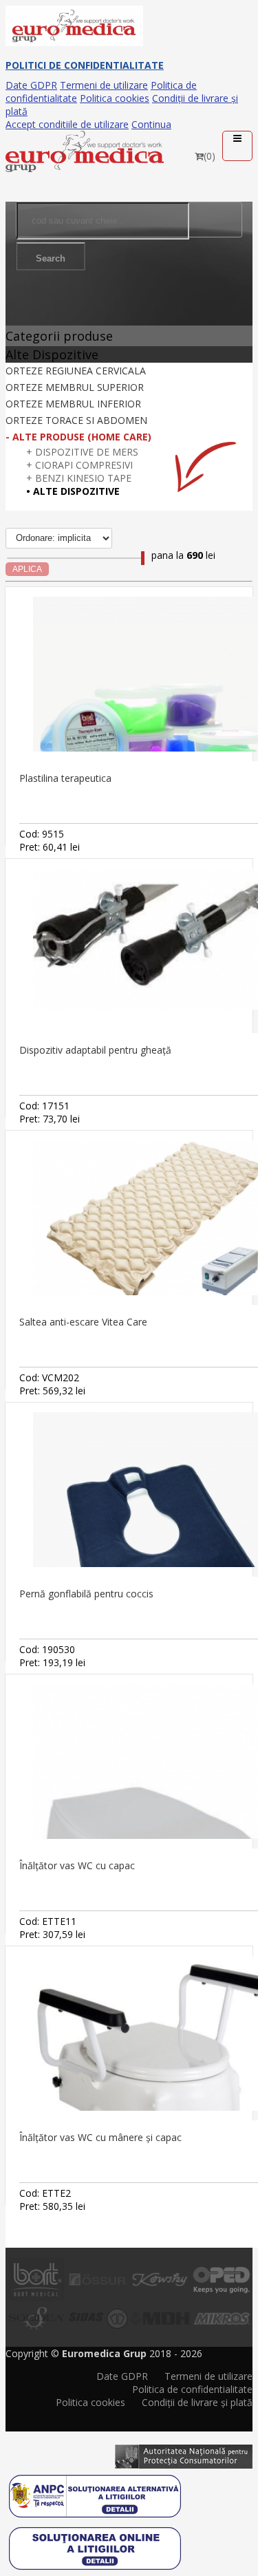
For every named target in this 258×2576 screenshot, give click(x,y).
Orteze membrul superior (75, 387)
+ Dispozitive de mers (82, 452)
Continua (151, 124)
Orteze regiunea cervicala (76, 371)
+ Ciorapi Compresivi (79, 465)
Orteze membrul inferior (73, 404)
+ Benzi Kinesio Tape (79, 478)
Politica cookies (115, 98)
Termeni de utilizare (104, 85)
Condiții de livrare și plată (197, 2402)
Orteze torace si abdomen (76, 420)
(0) (209, 156)
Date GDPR (31, 85)
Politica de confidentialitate (192, 2389)
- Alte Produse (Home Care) (78, 437)
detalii (236, 795)
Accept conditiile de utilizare (67, 124)
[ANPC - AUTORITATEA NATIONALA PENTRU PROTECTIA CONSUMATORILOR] (184, 2451)
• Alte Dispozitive (73, 491)
